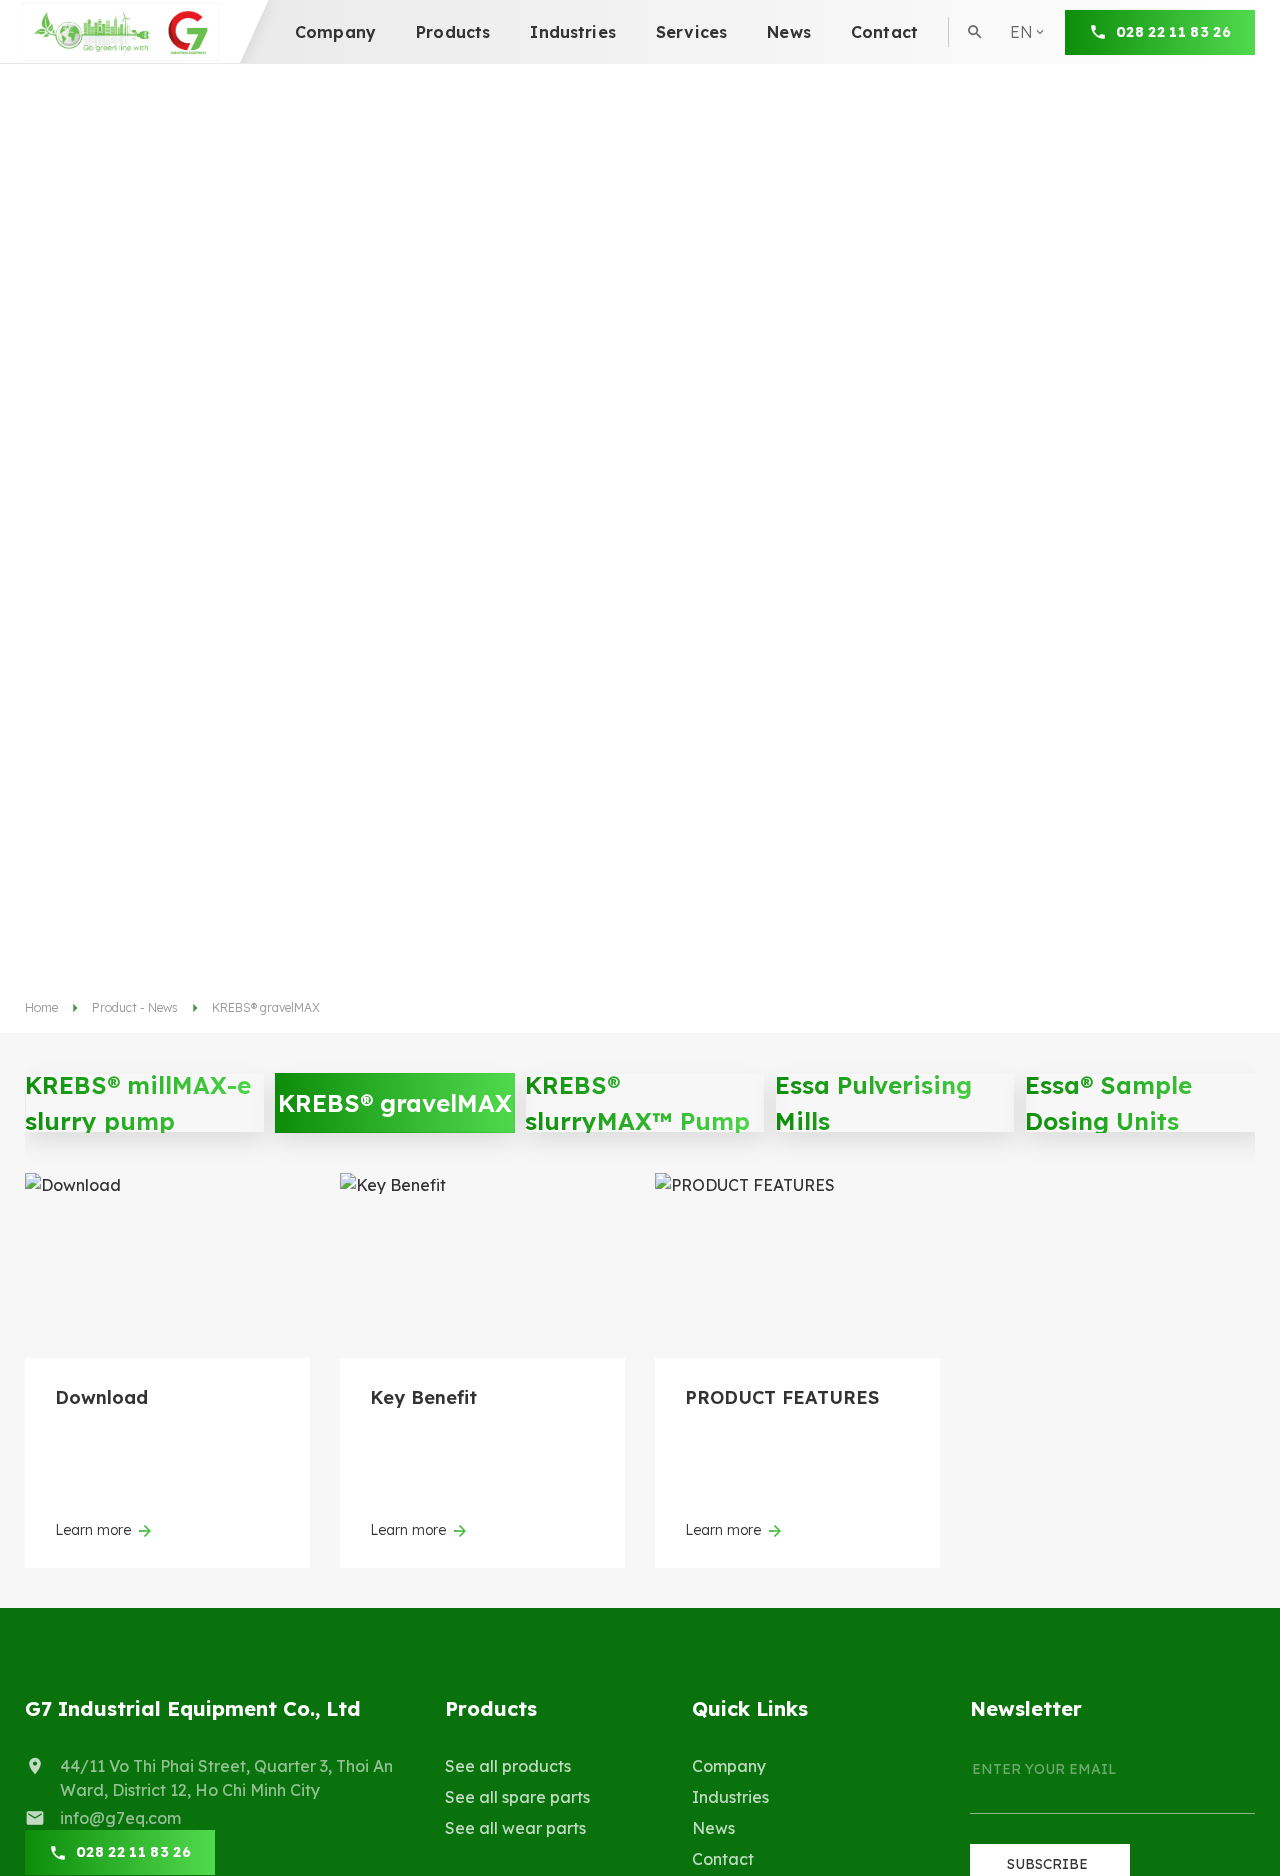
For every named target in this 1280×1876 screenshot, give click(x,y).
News (789, 32)
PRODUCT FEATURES (782, 1397)
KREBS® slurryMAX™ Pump (637, 1103)
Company (335, 32)
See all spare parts (517, 1797)
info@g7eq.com (120, 1818)
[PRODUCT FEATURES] (797, 1265)
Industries (573, 32)
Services (691, 32)
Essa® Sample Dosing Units (1108, 1103)
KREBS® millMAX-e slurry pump (138, 1103)
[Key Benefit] (482, 1265)
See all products (508, 1766)
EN (1028, 68)
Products (453, 32)
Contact (884, 32)
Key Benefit (423, 1397)
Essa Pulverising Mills (873, 1103)
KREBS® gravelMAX (395, 1103)
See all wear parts (515, 1828)
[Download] (167, 1265)
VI (1026, 106)
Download (101, 1397)
